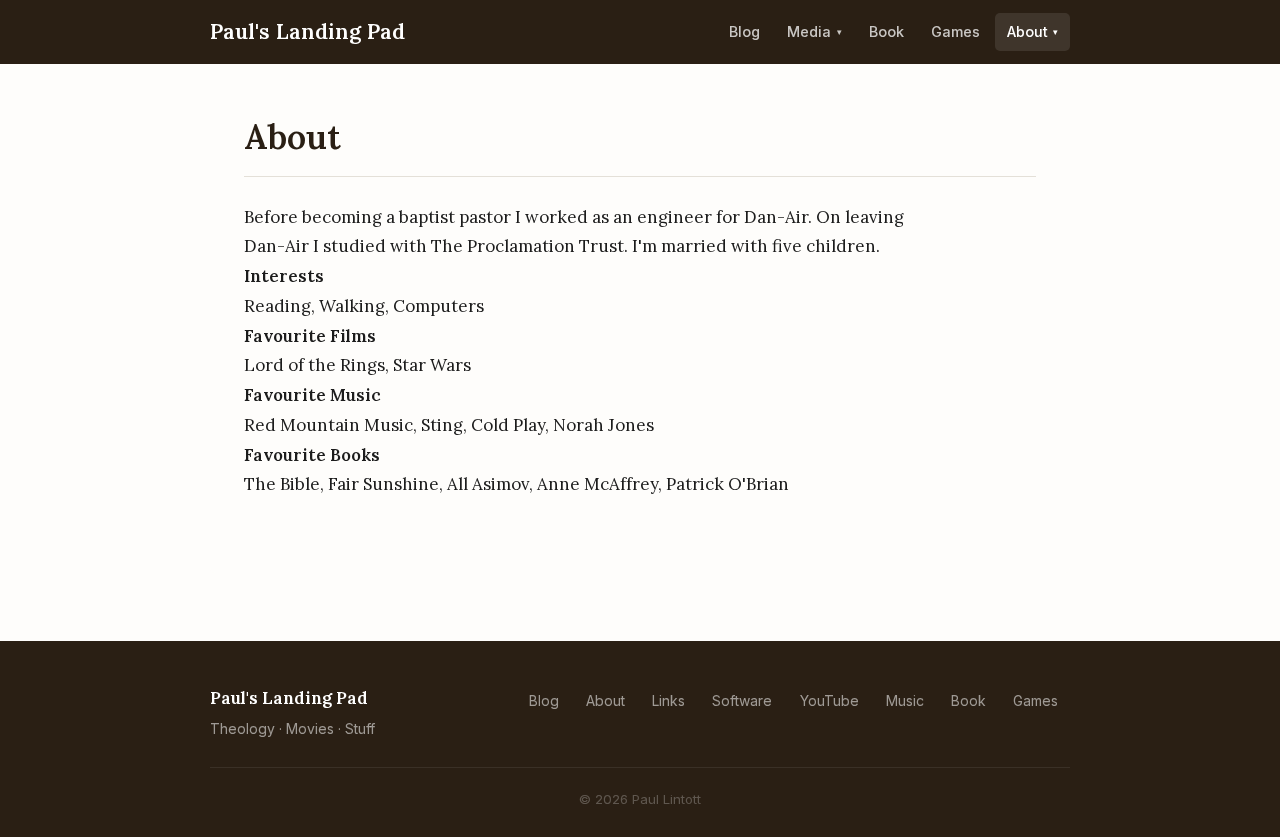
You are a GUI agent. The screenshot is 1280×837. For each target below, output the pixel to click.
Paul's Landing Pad (307, 31)
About (1027, 31)
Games (955, 31)
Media (809, 31)
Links (668, 700)
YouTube (829, 700)
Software (742, 700)
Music (905, 700)
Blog (744, 31)
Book (886, 31)
